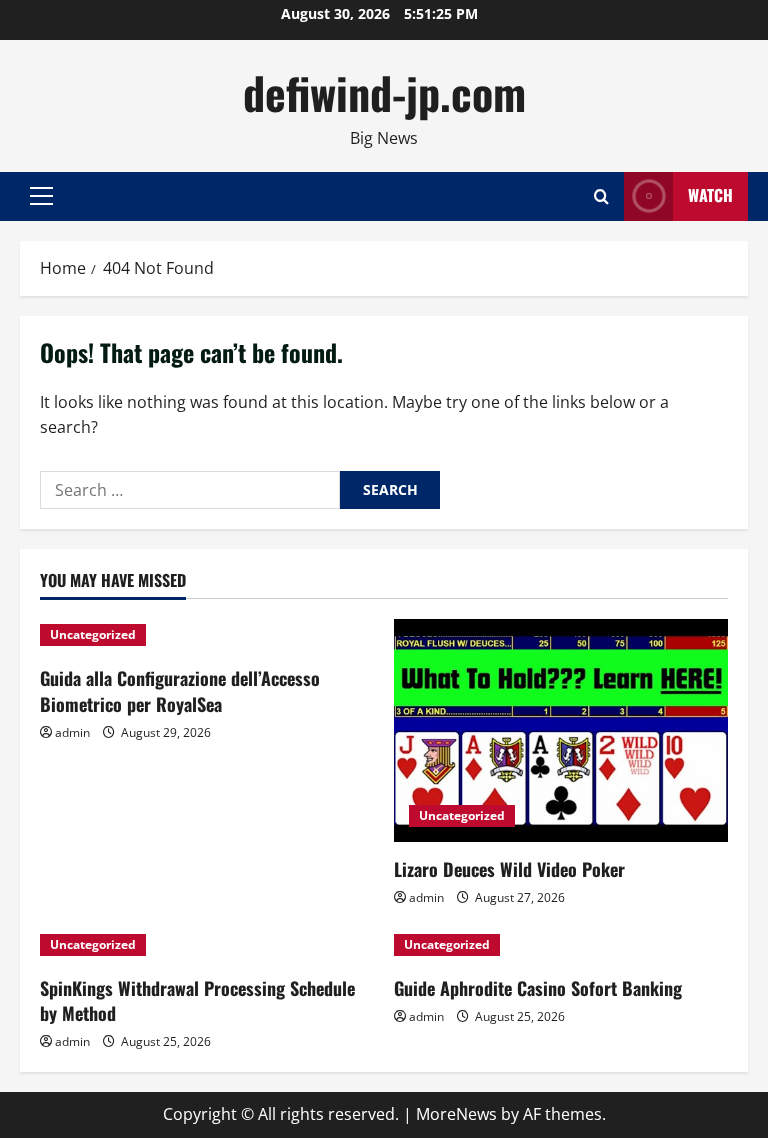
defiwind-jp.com (384, 92)
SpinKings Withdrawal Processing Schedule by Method (197, 1000)
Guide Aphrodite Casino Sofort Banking (538, 988)
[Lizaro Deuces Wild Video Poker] (561, 730)
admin (72, 732)
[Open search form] (601, 196)
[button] (41, 196)
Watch (710, 195)
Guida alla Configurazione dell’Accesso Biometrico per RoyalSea (180, 690)
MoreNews (456, 1114)
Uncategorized (93, 634)
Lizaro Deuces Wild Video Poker (509, 869)
